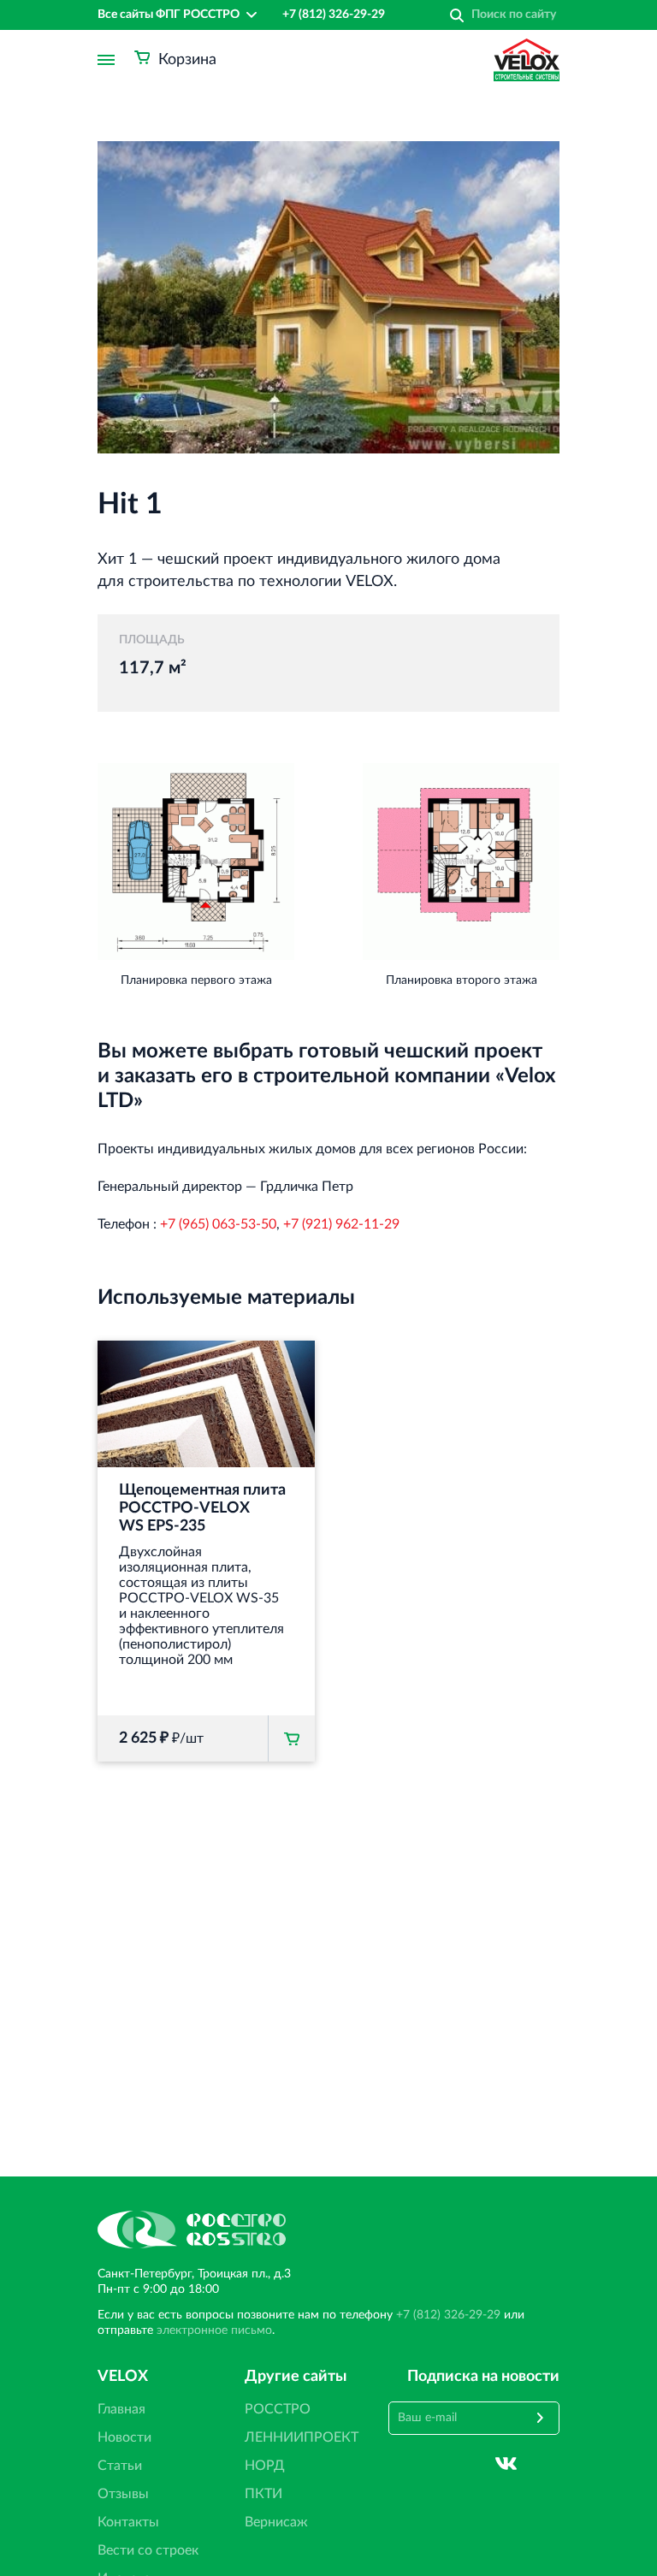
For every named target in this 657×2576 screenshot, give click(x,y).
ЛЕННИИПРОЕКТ (302, 2437)
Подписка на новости (483, 2377)
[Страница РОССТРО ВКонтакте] (506, 2464)
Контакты (128, 2522)
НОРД (265, 2466)
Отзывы (123, 2494)
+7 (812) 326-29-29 (334, 15)
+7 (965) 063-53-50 (218, 1224)
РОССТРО (278, 2409)
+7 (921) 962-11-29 (341, 1224)
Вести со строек (148, 2550)
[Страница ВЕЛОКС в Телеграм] (549, 2464)
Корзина (187, 60)
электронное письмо (214, 2330)
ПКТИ (263, 2494)
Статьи (120, 2466)
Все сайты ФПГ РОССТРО (169, 15)
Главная (121, 2409)
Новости (124, 2437)
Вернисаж (276, 2522)
